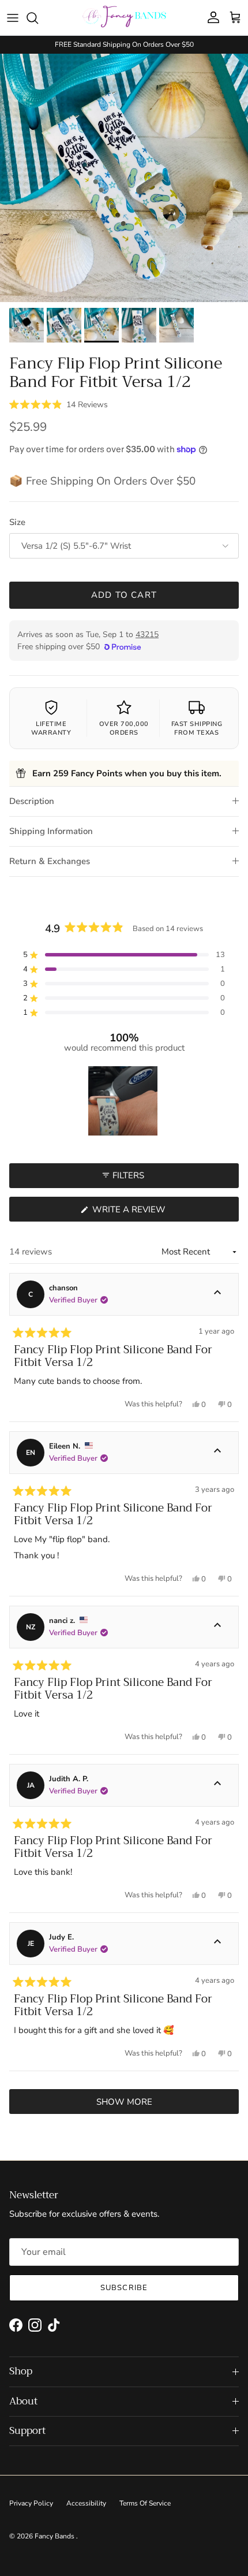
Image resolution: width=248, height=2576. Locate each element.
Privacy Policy (31, 2503)
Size (17, 522)
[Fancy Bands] (124, 18)
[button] (59, 404)
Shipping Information (51, 831)
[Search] (38, 18)
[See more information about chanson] (217, 1294)
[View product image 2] (64, 325)
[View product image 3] (102, 325)
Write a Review (150, 1212)
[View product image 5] (176, 325)
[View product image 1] (27, 325)
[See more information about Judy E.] (217, 1944)
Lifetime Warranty (51, 728)
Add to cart (124, 595)
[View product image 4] (139, 325)
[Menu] (13, 18)
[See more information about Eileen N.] (217, 1453)
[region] (124, 1101)
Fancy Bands (55, 2536)
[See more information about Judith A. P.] (217, 1785)
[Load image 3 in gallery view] (124, 178)
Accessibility (86, 2503)
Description (32, 801)
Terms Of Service (145, 2503)
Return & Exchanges (50, 861)
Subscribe (124, 2288)
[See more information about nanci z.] (217, 1627)
